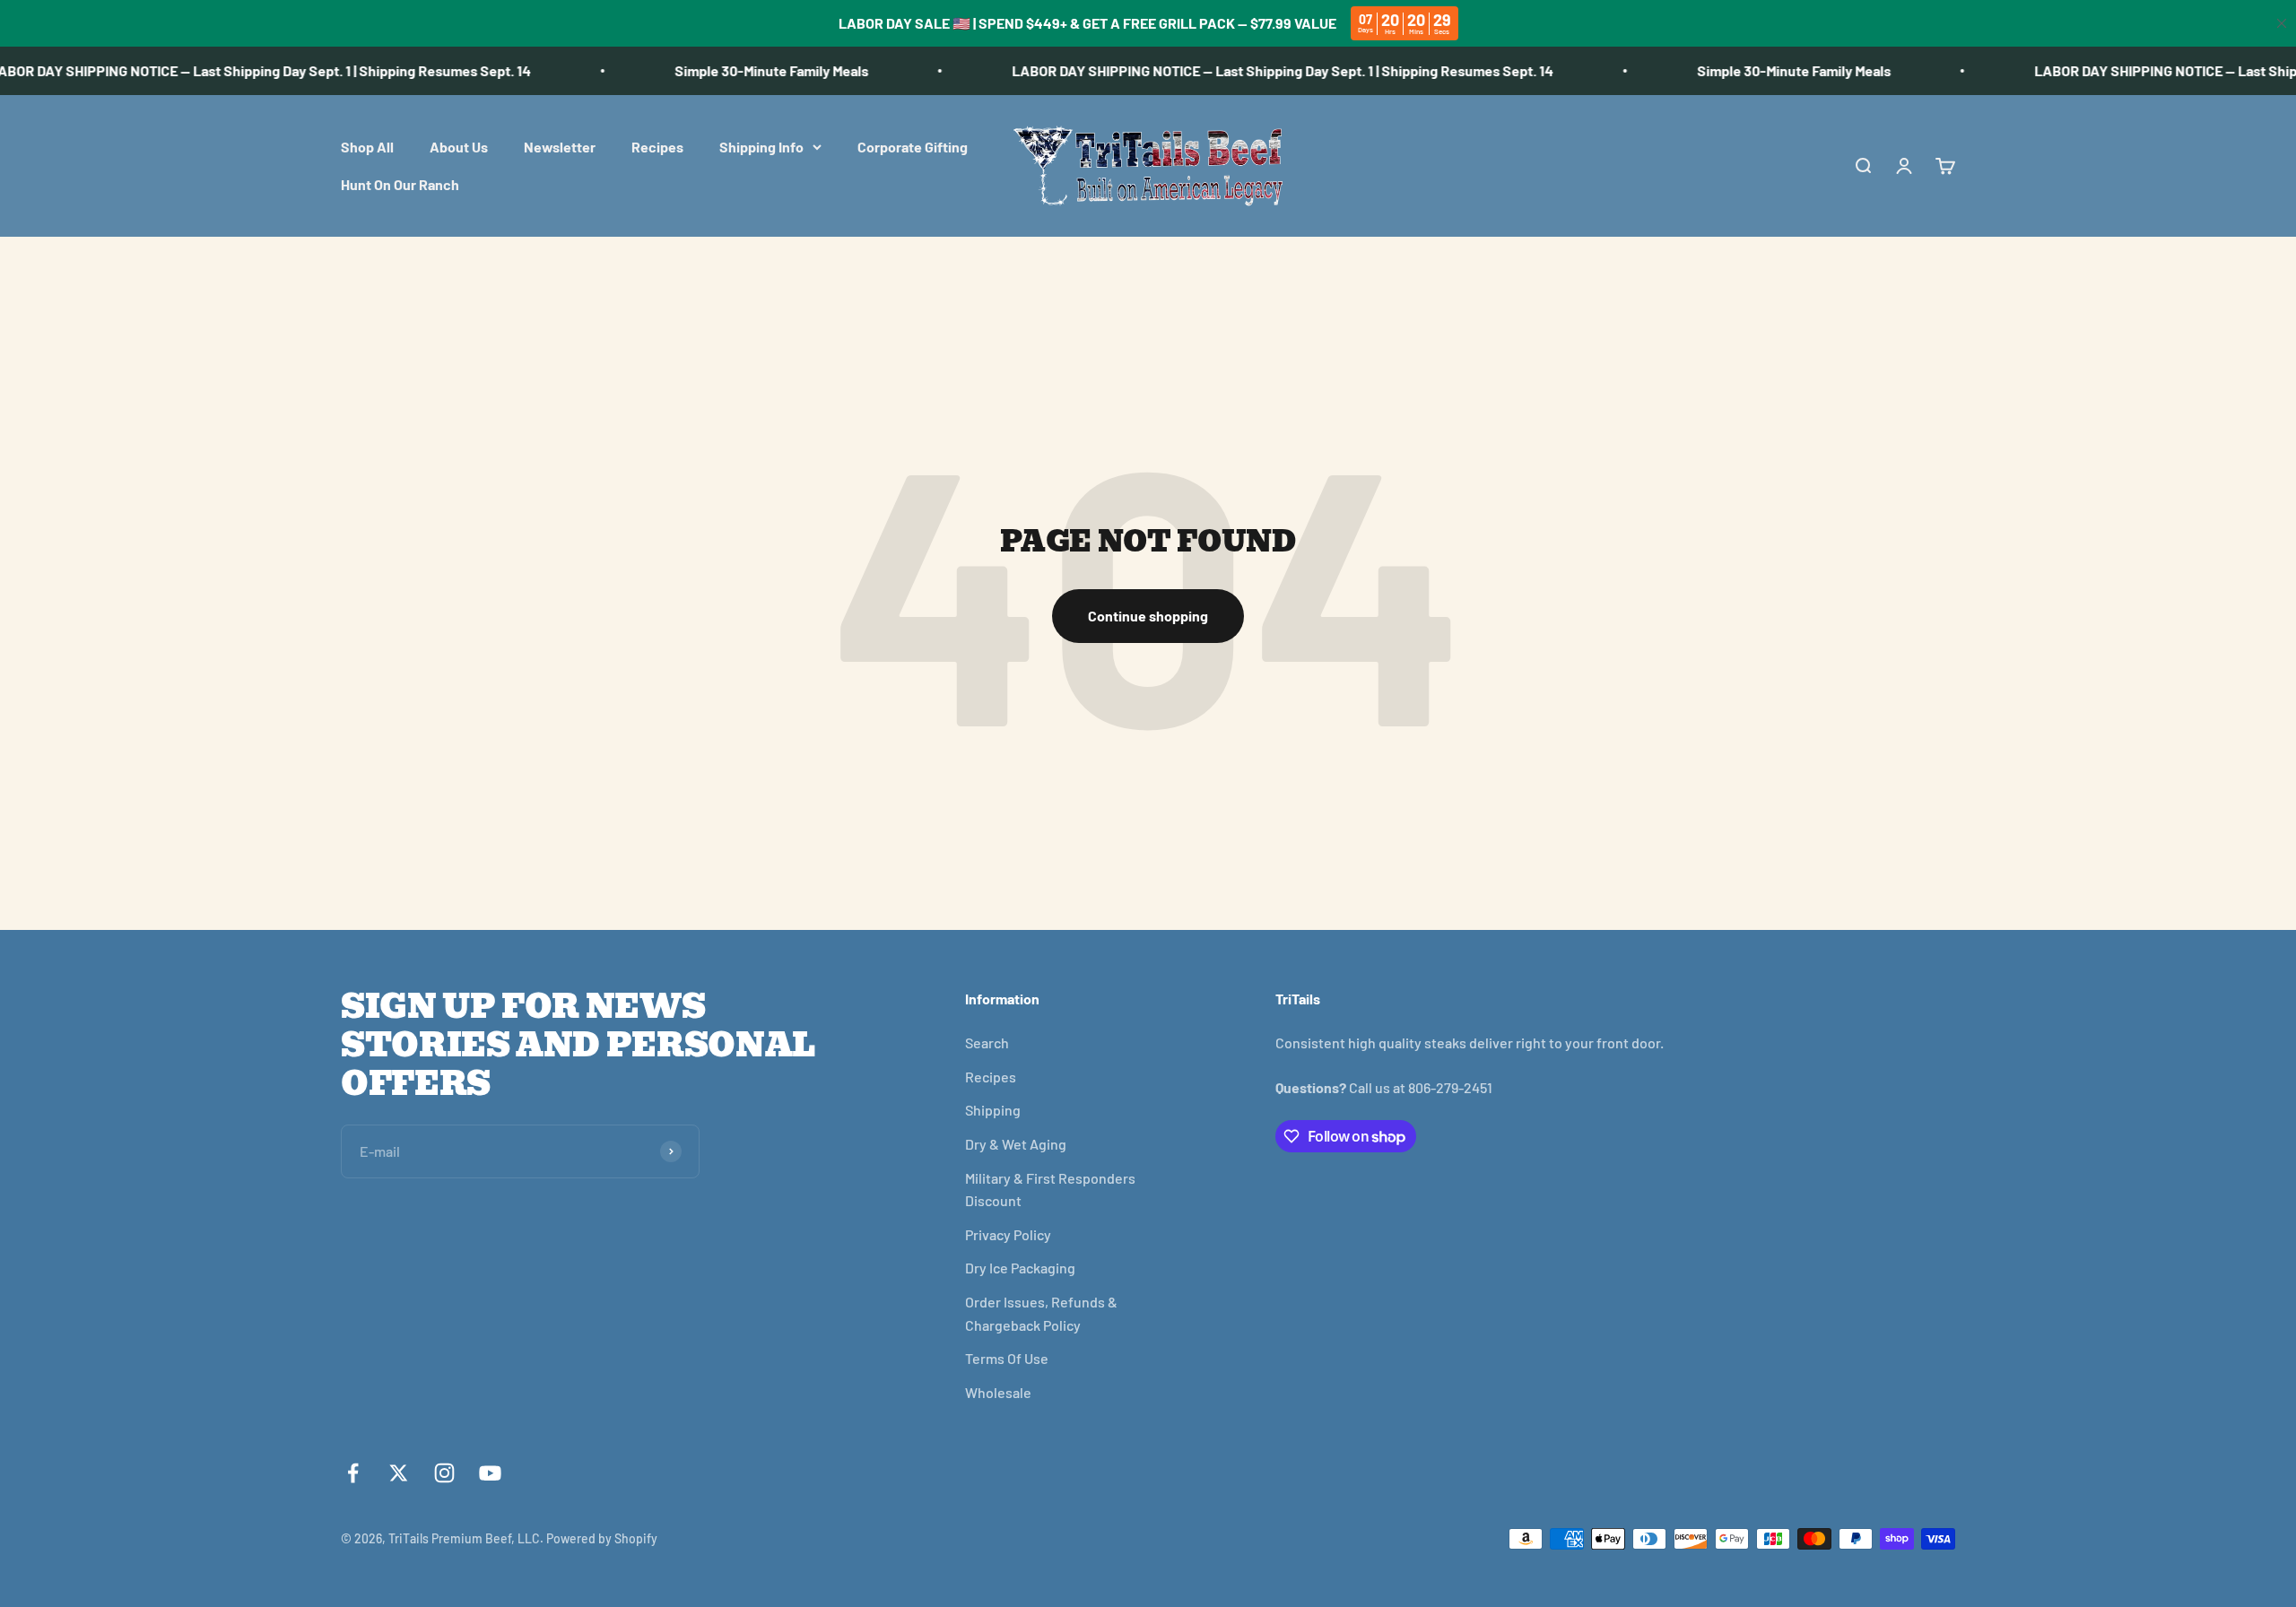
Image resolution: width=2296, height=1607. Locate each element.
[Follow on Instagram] (444, 1473)
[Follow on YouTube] (490, 1473)
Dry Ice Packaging (1020, 1268)
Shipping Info (761, 147)
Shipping (993, 1110)
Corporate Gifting (913, 147)
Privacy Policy (1008, 1234)
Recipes (657, 147)
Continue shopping (1148, 616)
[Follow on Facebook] (353, 1473)
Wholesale (998, 1392)
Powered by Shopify (602, 1538)
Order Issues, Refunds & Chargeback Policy (1041, 1313)
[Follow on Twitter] (399, 1473)
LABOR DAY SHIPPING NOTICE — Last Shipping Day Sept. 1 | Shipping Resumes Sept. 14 (1249, 70)
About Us (459, 147)
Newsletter (560, 147)
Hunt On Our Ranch (400, 183)
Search (987, 1042)
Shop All (367, 147)
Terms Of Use (1007, 1358)
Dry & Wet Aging (1016, 1144)
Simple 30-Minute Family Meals (738, 70)
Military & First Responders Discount (1050, 1190)
